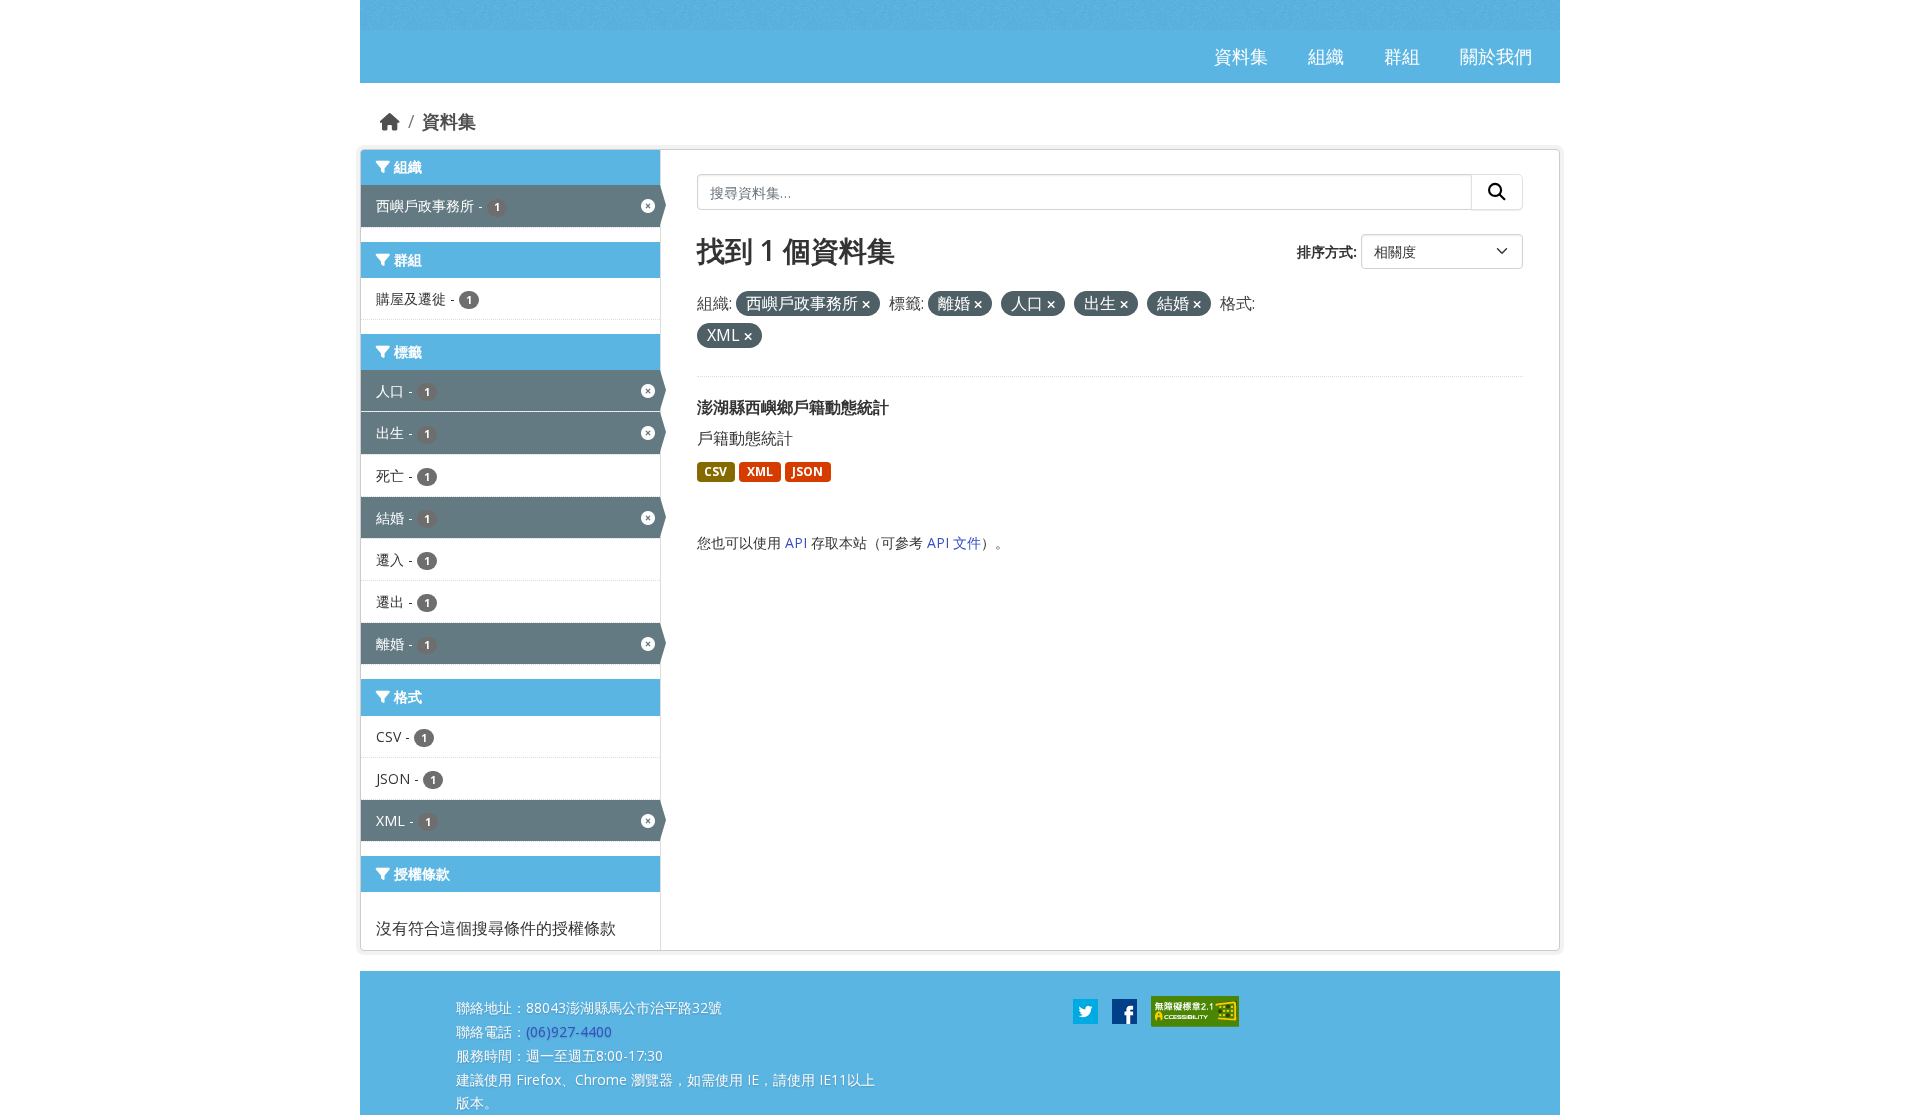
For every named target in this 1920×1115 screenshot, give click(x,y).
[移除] (866, 304)
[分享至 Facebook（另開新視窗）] (1124, 1010)
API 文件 (954, 542)
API (796, 542)
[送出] (1497, 192)
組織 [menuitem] (1326, 56)
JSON (807, 471)
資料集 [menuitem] (1241, 56)
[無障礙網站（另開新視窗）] (1195, 1010)
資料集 (449, 121)
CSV (715, 471)
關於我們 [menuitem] (1496, 56)
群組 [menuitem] (1402, 56)
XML (760, 471)
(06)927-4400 (569, 1031)
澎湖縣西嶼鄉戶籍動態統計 (793, 407)
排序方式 (1325, 251)
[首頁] (390, 121)
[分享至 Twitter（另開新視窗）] (1085, 1010)
